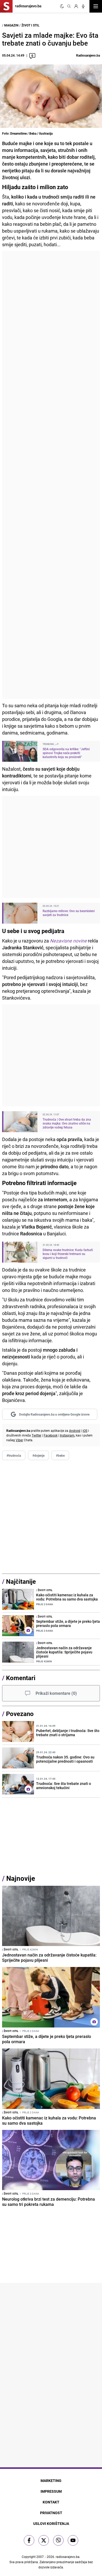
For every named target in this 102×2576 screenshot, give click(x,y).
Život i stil (30, 25)
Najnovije (21, 1878)
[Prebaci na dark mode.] (62, 6)
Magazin (11, 25)
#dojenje (38, 1455)
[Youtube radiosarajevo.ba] (73, 2540)
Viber (19, 1440)
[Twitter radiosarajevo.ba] (44, 2540)
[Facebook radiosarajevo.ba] (29, 2540)
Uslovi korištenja (51, 2523)
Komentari (21, 1678)
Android (75, 1430)
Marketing (51, 2481)
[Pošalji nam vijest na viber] (58, 2540)
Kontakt (51, 2502)
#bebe (60, 1455)
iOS (85, 1430)
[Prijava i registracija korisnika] (76, 6)
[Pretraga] (69, 6)
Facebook (51, 1435)
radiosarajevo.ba (68, 2557)
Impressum (51, 2491)
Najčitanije (21, 1581)
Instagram (67, 1435)
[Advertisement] (51, 475)
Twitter (36, 1435)
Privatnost (51, 2513)
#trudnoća (14, 1455)
